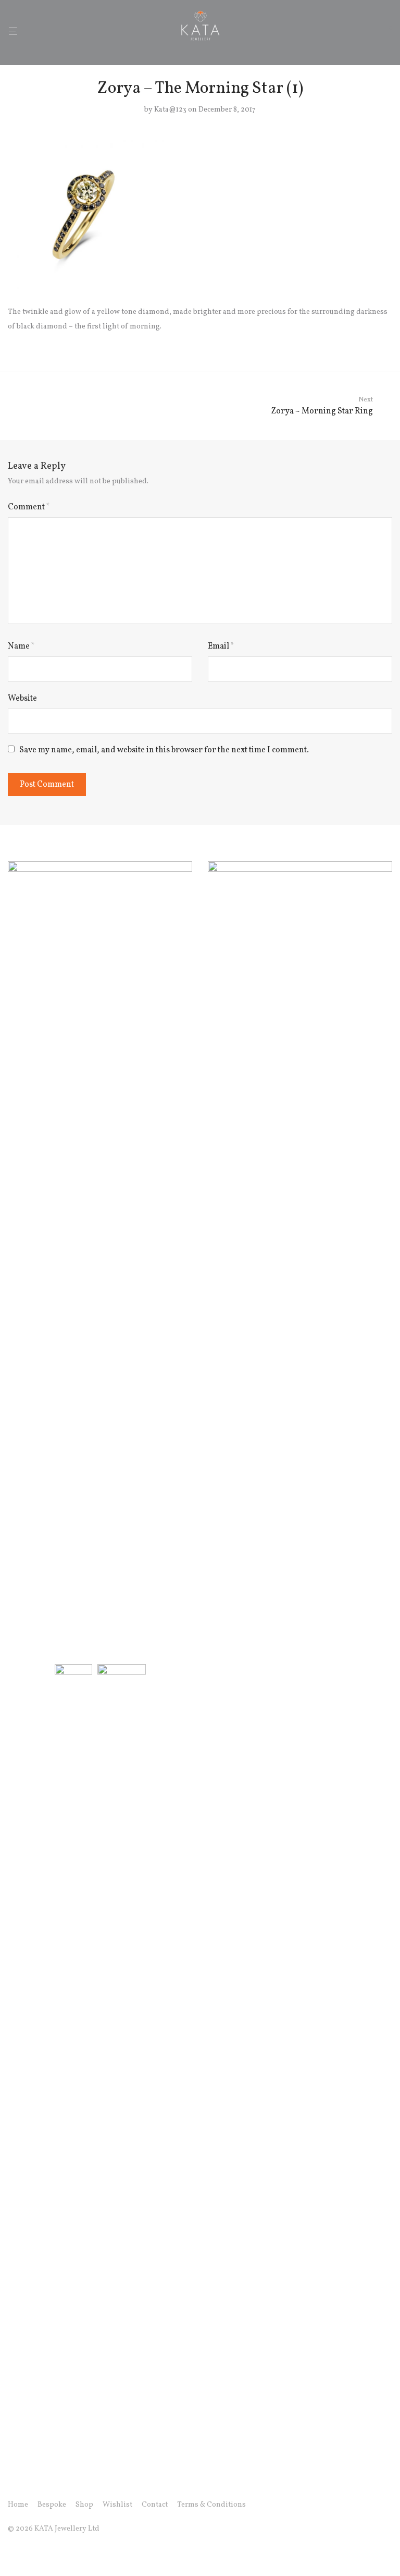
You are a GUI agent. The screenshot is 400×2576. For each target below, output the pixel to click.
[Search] (372, 31)
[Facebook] (11, 2553)
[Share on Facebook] (358, 341)
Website (22, 699)
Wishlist (117, 2505)
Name (21, 646)
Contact (155, 2505)
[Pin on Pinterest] (389, 341)
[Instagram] (28, 2553)
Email (221, 646)
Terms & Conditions (211, 2505)
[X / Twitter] (45, 2553)
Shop (84, 2505)
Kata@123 (170, 110)
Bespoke (52, 2505)
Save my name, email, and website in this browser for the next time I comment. (164, 750)
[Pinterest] (61, 2553)
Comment (29, 507)
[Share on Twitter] (373, 341)
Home (18, 2505)
